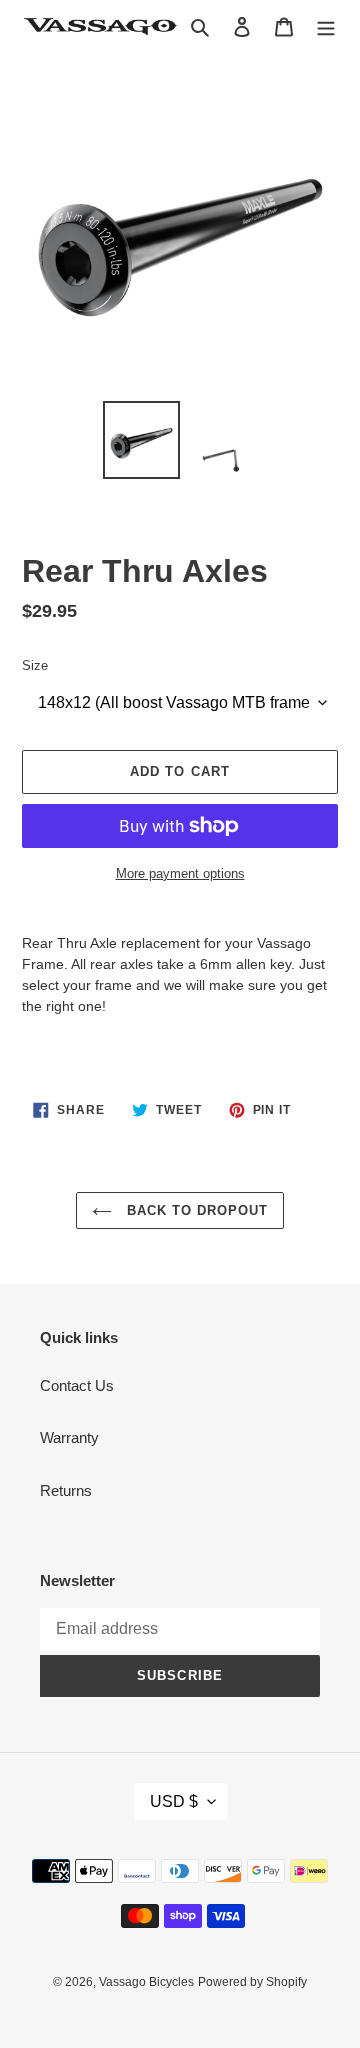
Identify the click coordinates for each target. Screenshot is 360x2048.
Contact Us (77, 1385)
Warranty (69, 1437)
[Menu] (326, 26)
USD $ (174, 1801)
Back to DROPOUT (195, 1210)
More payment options (180, 873)
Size (35, 665)
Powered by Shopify (252, 1982)
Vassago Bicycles (146, 1982)
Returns (66, 1490)
